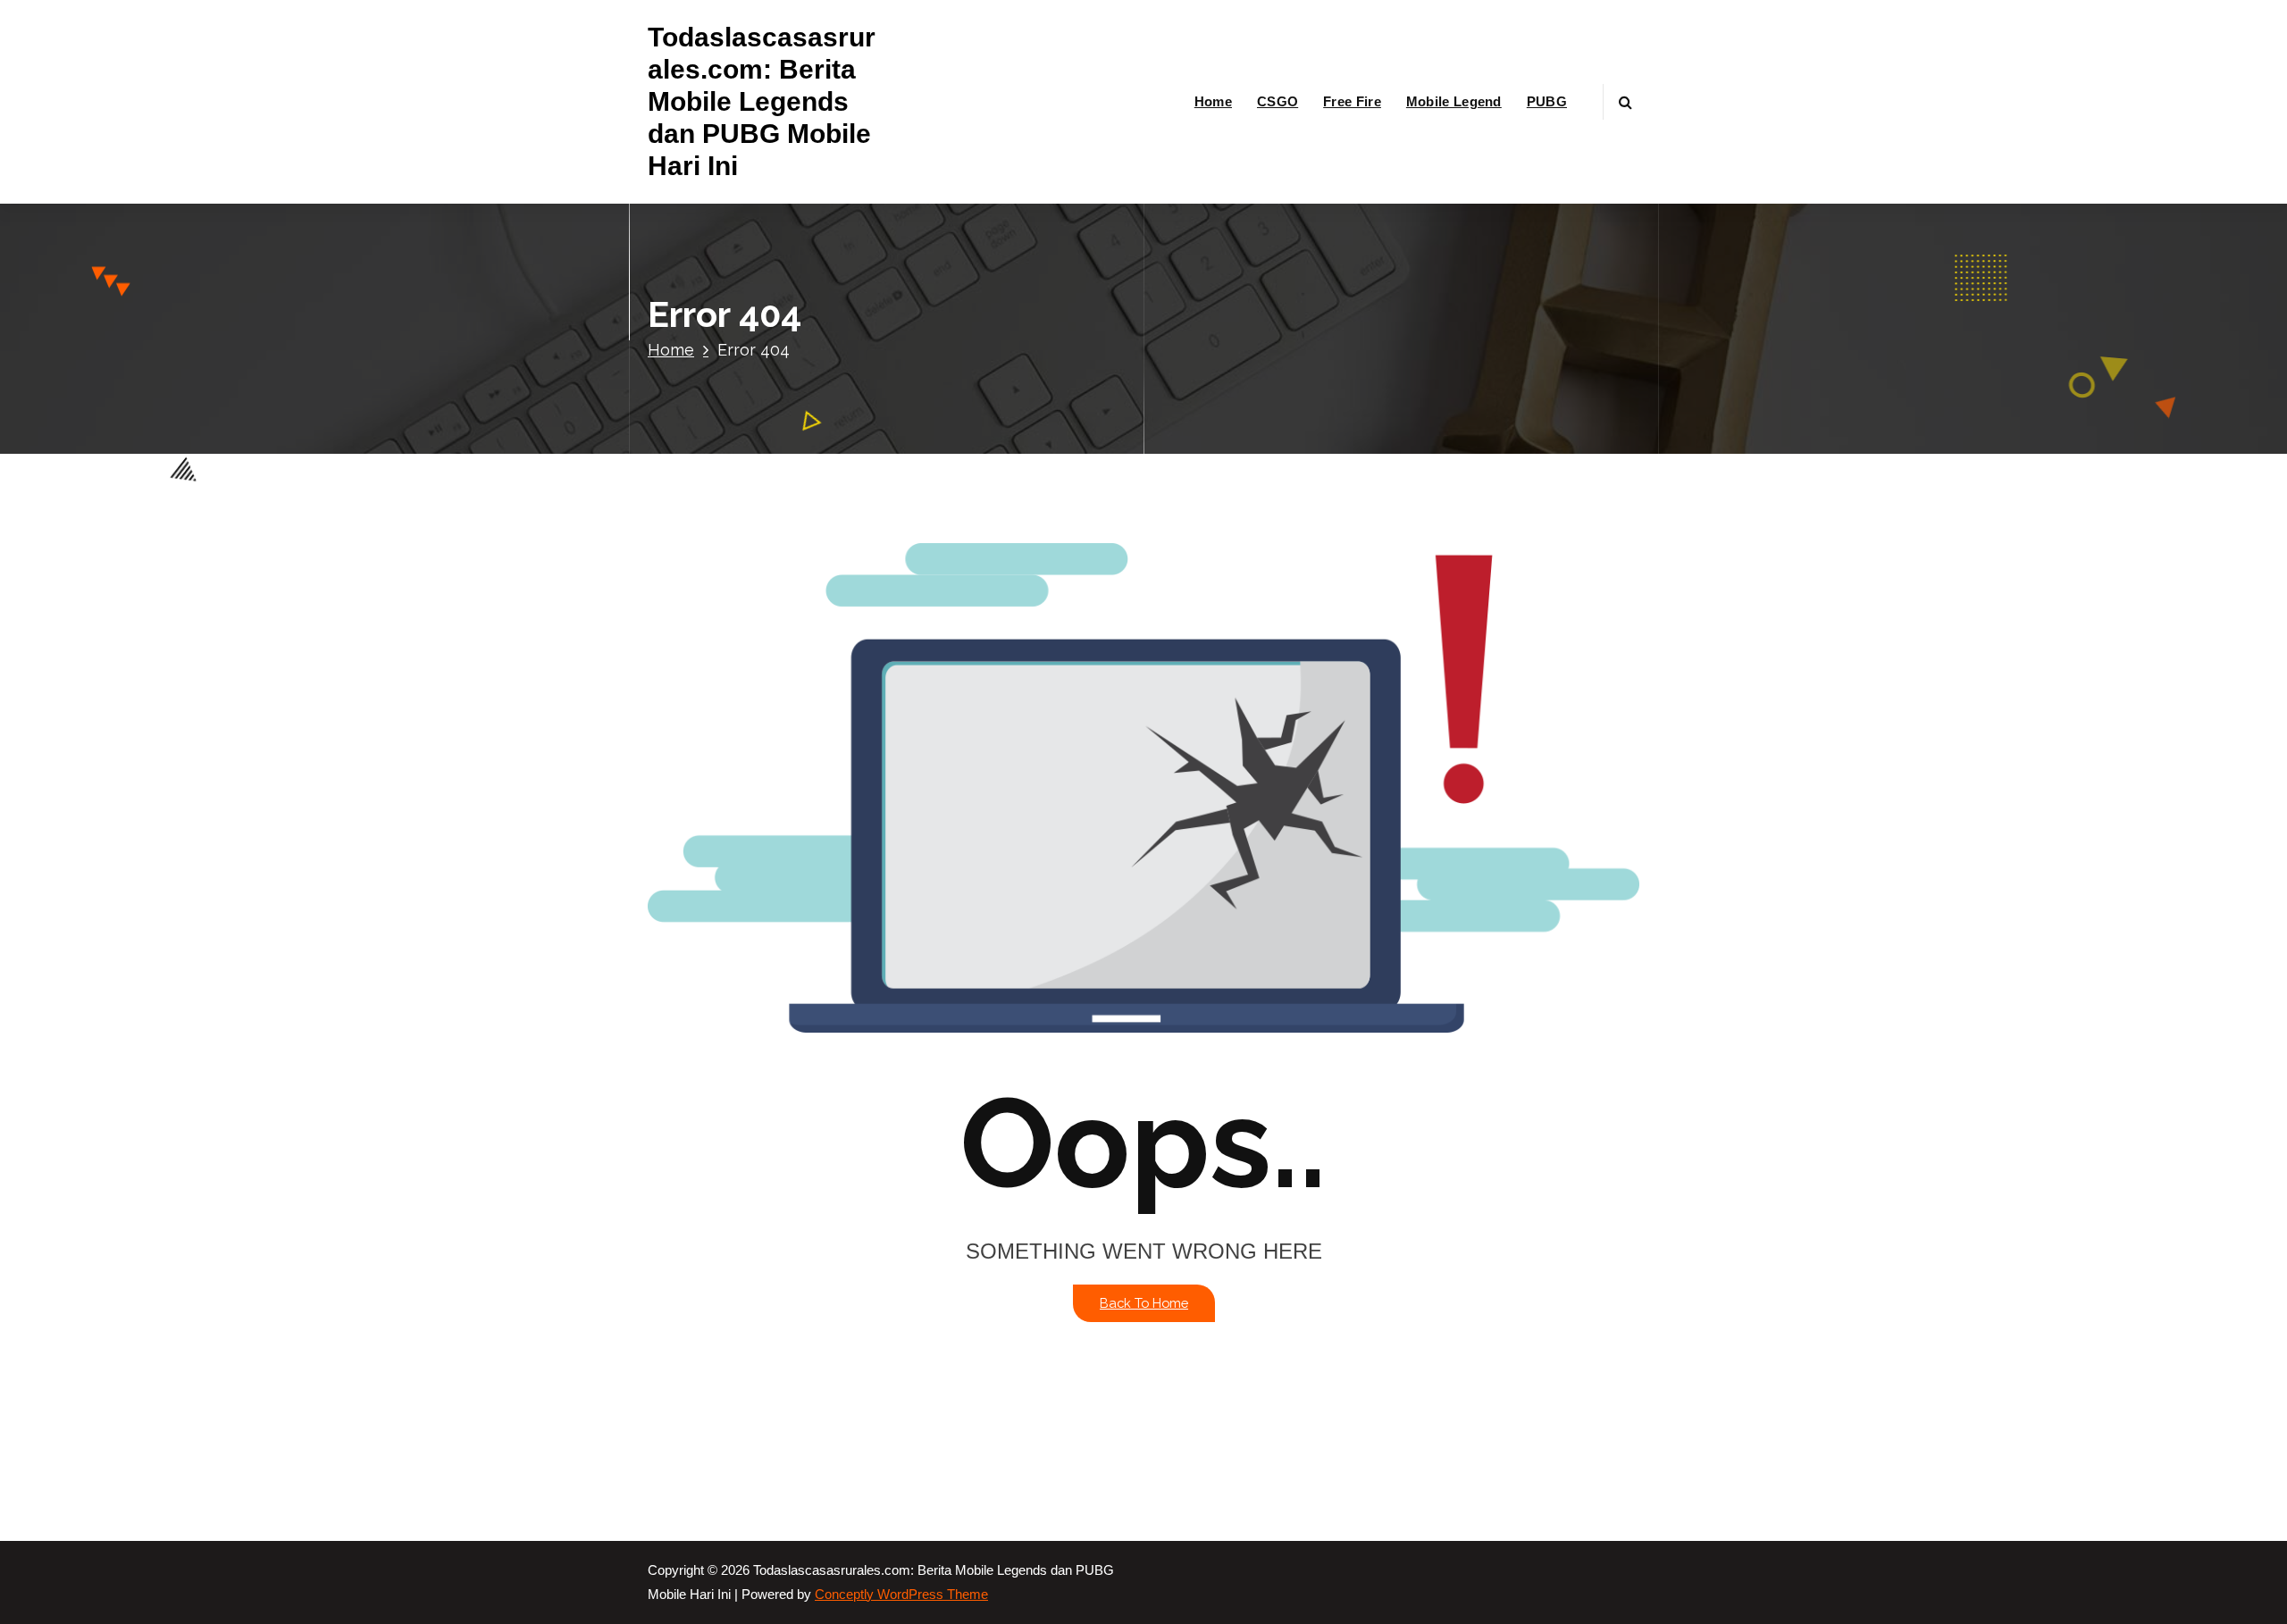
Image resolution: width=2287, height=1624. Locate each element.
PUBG (1547, 101)
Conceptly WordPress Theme (901, 1595)
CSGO (1278, 101)
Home (1213, 101)
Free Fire (1352, 101)
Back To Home (1144, 1303)
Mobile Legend (1454, 101)
